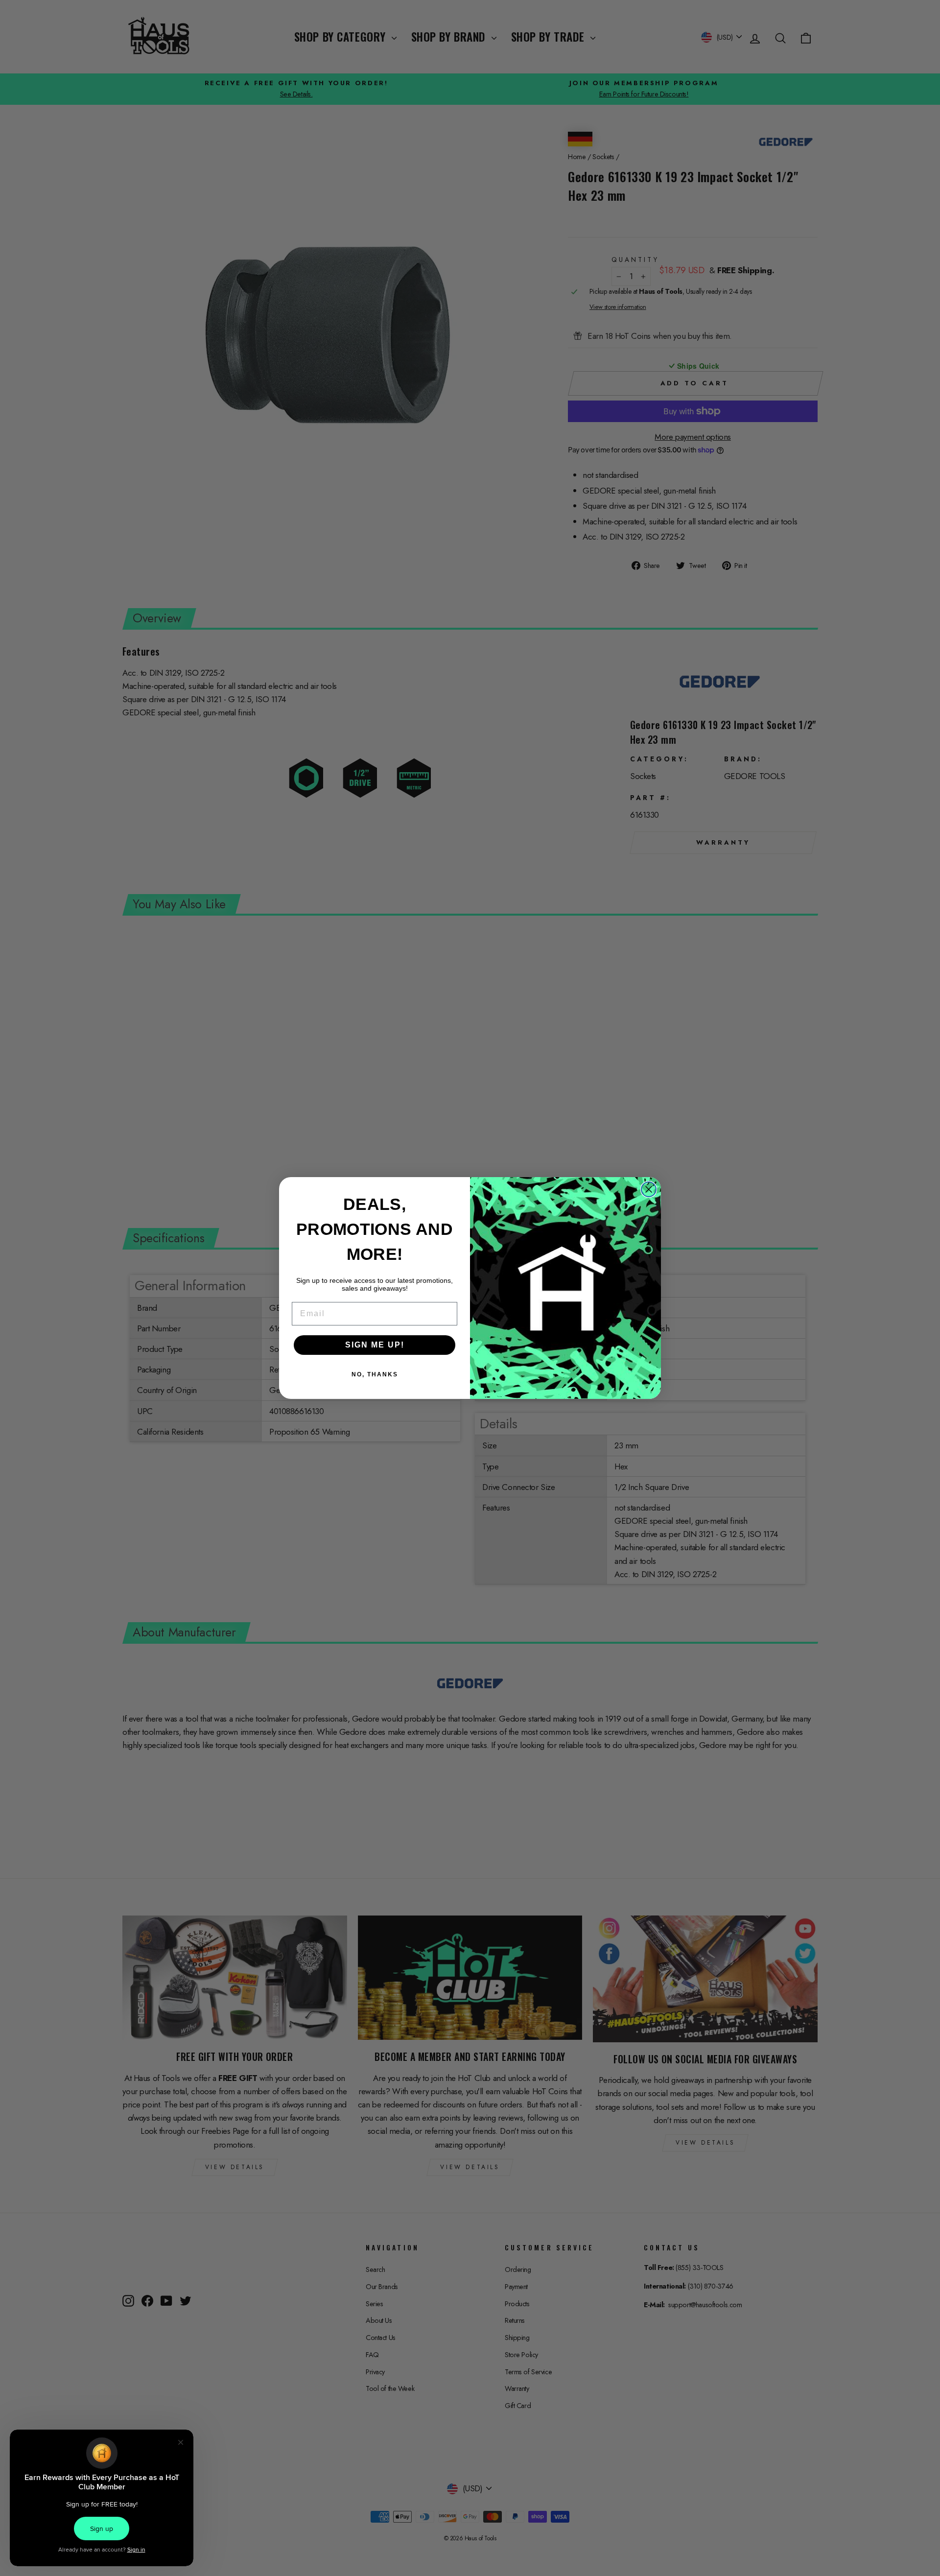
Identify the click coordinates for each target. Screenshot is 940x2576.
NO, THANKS (375, 1374)
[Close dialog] (649, 1189)
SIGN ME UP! (375, 1345)
